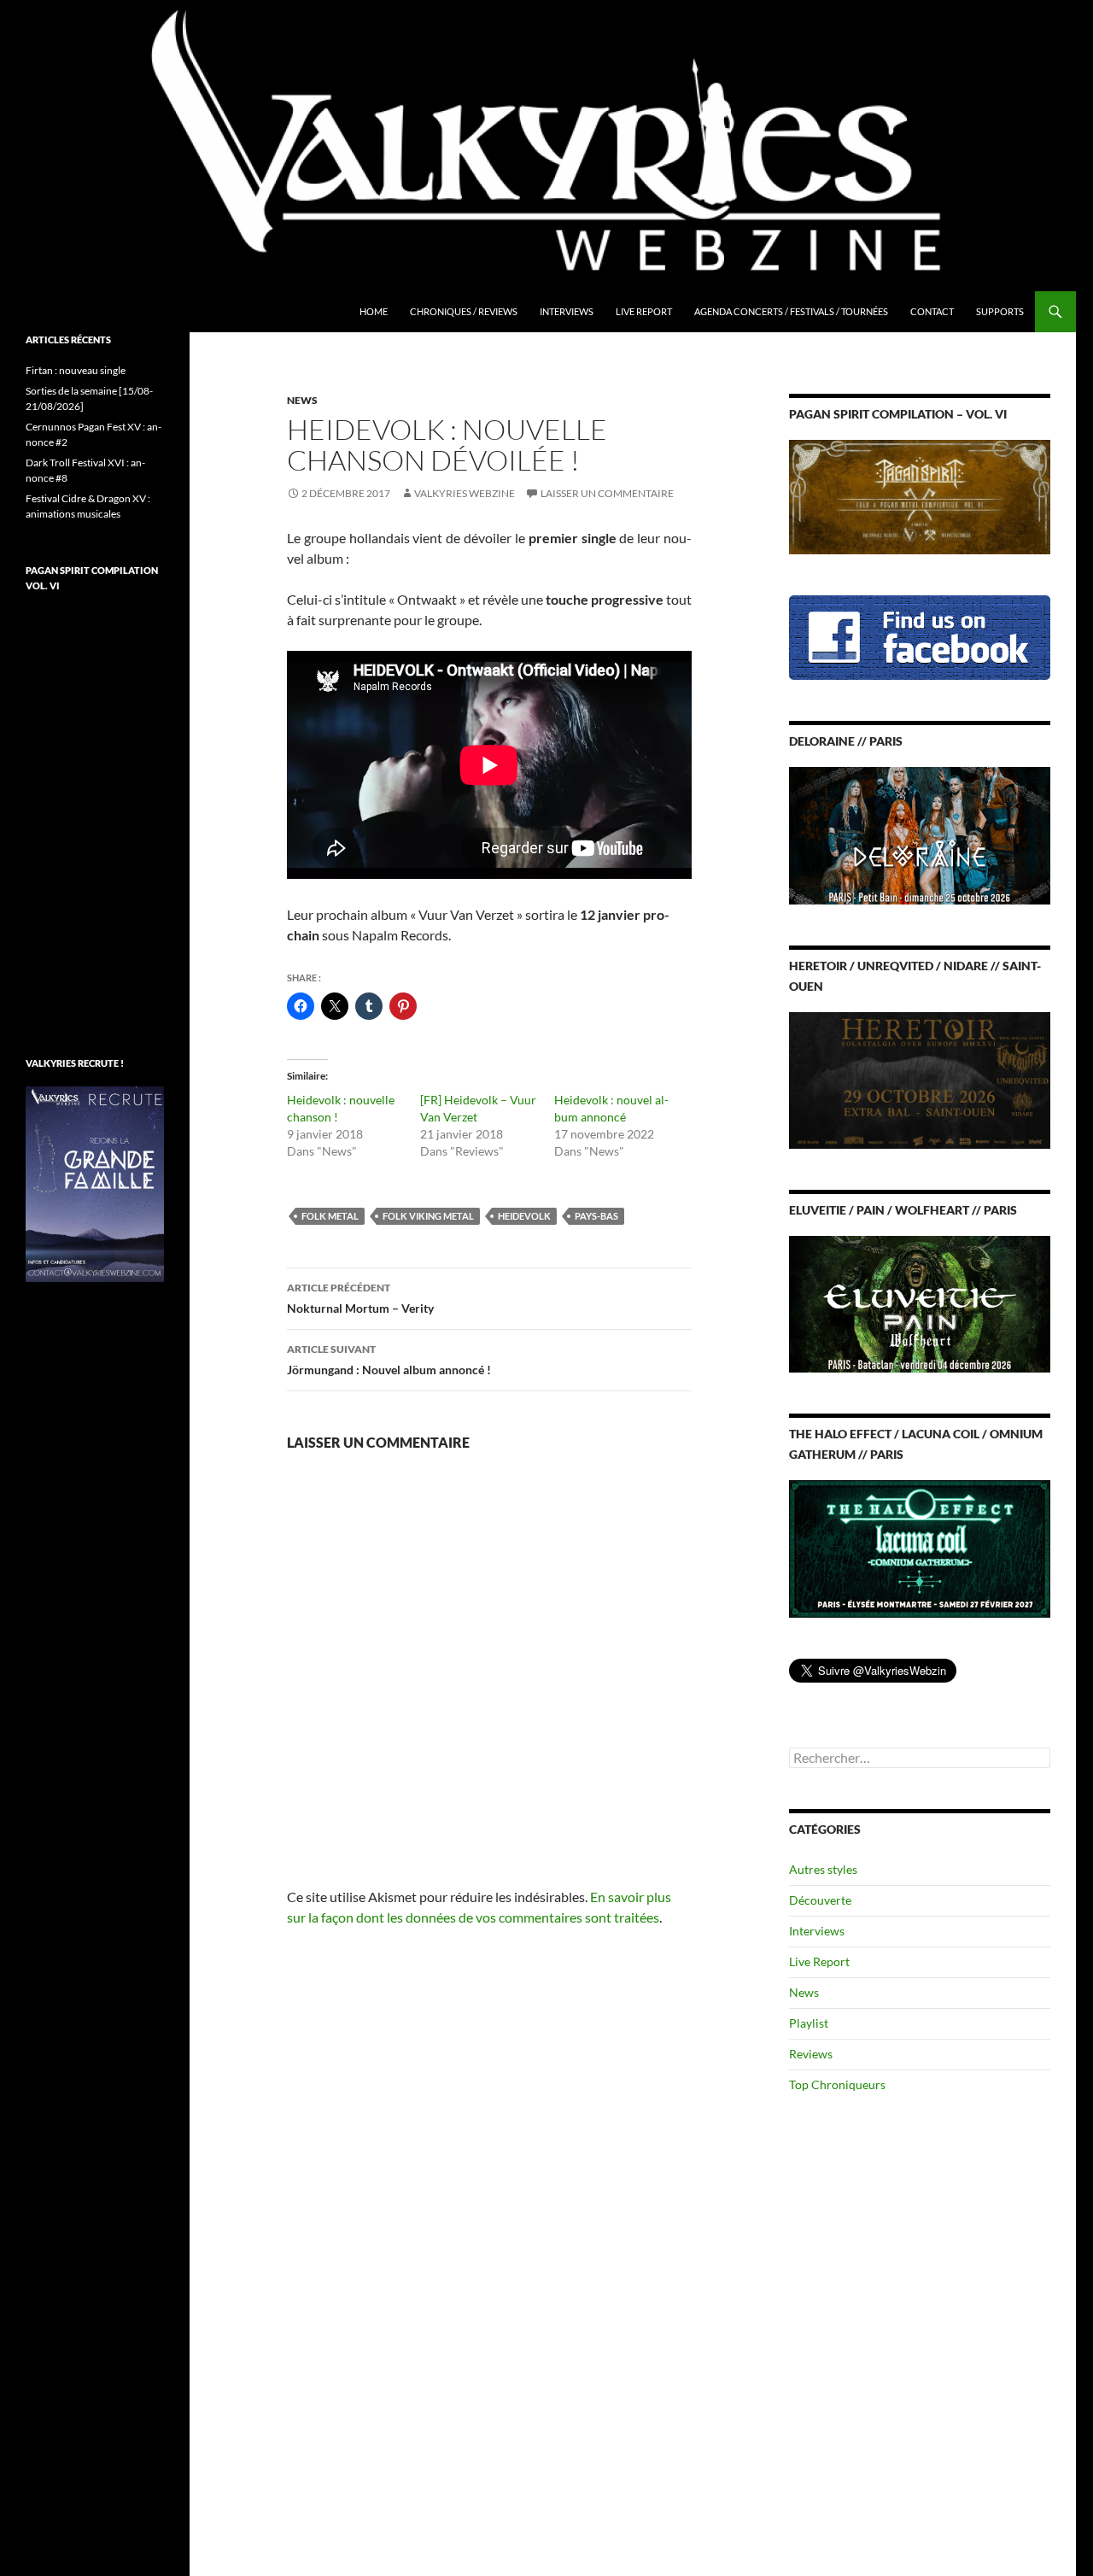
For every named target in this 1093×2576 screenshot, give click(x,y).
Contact (932, 311)
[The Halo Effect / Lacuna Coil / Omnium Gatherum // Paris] (920, 1547)
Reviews (811, 2054)
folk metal (330, 1216)
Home (374, 311)
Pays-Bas (596, 1216)
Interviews (567, 311)
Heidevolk (524, 1216)
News (302, 400)
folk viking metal (428, 1216)
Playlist (809, 2023)
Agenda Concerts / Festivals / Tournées (791, 311)
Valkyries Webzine (465, 493)
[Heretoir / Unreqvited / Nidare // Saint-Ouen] (920, 1078)
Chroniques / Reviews (464, 311)
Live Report (644, 311)
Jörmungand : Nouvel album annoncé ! (389, 1360)
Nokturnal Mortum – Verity (360, 1298)
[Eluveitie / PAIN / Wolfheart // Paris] (920, 1303)
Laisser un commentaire (607, 493)
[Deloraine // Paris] (920, 834)
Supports (1000, 311)
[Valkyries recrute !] (95, 1183)
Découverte (820, 1900)
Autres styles (823, 1869)
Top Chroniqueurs (837, 2084)
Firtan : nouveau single (76, 370)
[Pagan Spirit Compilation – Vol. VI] (920, 496)
